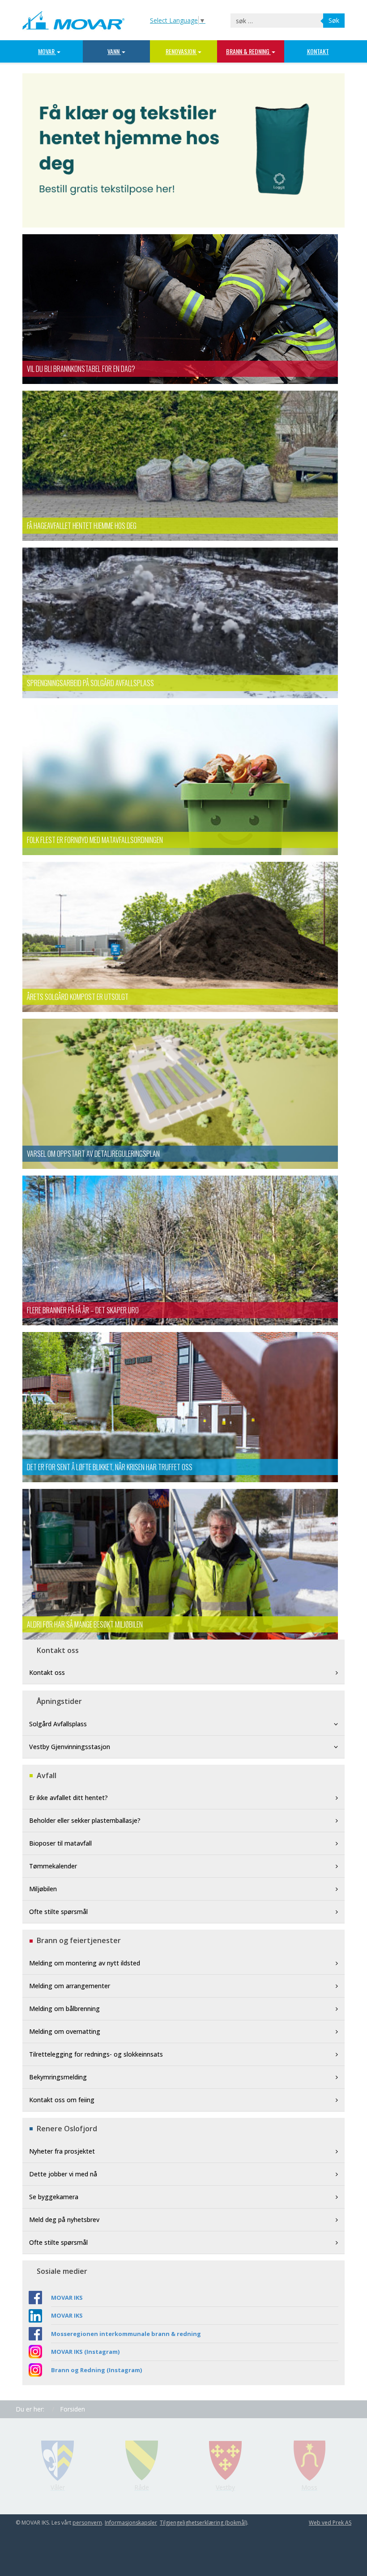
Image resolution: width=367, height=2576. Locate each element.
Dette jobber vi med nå (63, 2174)
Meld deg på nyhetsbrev (64, 2220)
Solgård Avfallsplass (58, 1724)
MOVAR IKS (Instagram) (85, 2352)
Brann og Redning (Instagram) (96, 2370)
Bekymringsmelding (58, 2077)
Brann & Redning (248, 51)
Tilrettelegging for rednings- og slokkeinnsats (96, 2054)
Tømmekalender (53, 1866)
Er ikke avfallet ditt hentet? (68, 1798)
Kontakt (318, 51)
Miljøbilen (43, 1889)
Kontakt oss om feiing (62, 2100)
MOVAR (47, 51)
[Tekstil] (183, 150)
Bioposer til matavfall (60, 1843)
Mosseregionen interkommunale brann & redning (126, 2334)
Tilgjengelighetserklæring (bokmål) (203, 2523)
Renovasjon (181, 51)
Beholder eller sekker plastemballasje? (85, 1820)
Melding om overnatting (65, 2031)
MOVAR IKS (67, 2298)
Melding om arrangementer (70, 1986)
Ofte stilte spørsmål (58, 1912)
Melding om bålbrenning (64, 2009)
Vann (114, 51)
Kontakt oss (47, 1672)
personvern (87, 2523)
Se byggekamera (54, 2197)
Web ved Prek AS (330, 2523)
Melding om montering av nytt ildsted (85, 1963)
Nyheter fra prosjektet (62, 2151)
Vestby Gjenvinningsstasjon (70, 1747)
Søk (334, 20)
